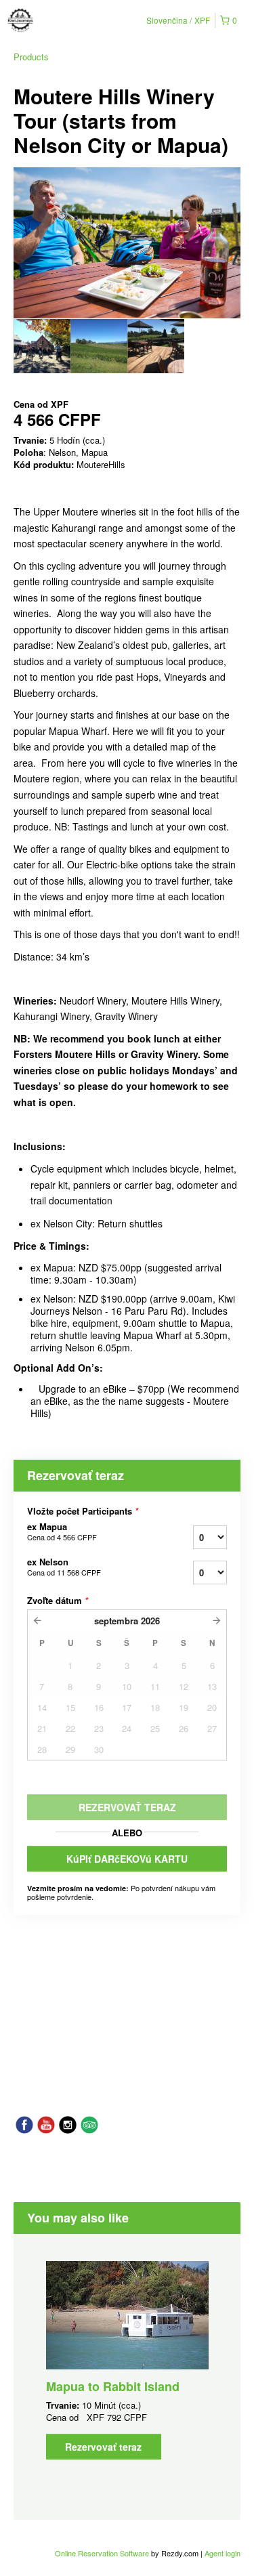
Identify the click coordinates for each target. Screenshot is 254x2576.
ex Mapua (62, 1532)
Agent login (223, 2553)
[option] (42, 346)
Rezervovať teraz (103, 2447)
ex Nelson (64, 1567)
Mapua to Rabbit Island (113, 2386)
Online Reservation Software (102, 2553)
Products (31, 57)
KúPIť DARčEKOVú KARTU (127, 1859)
